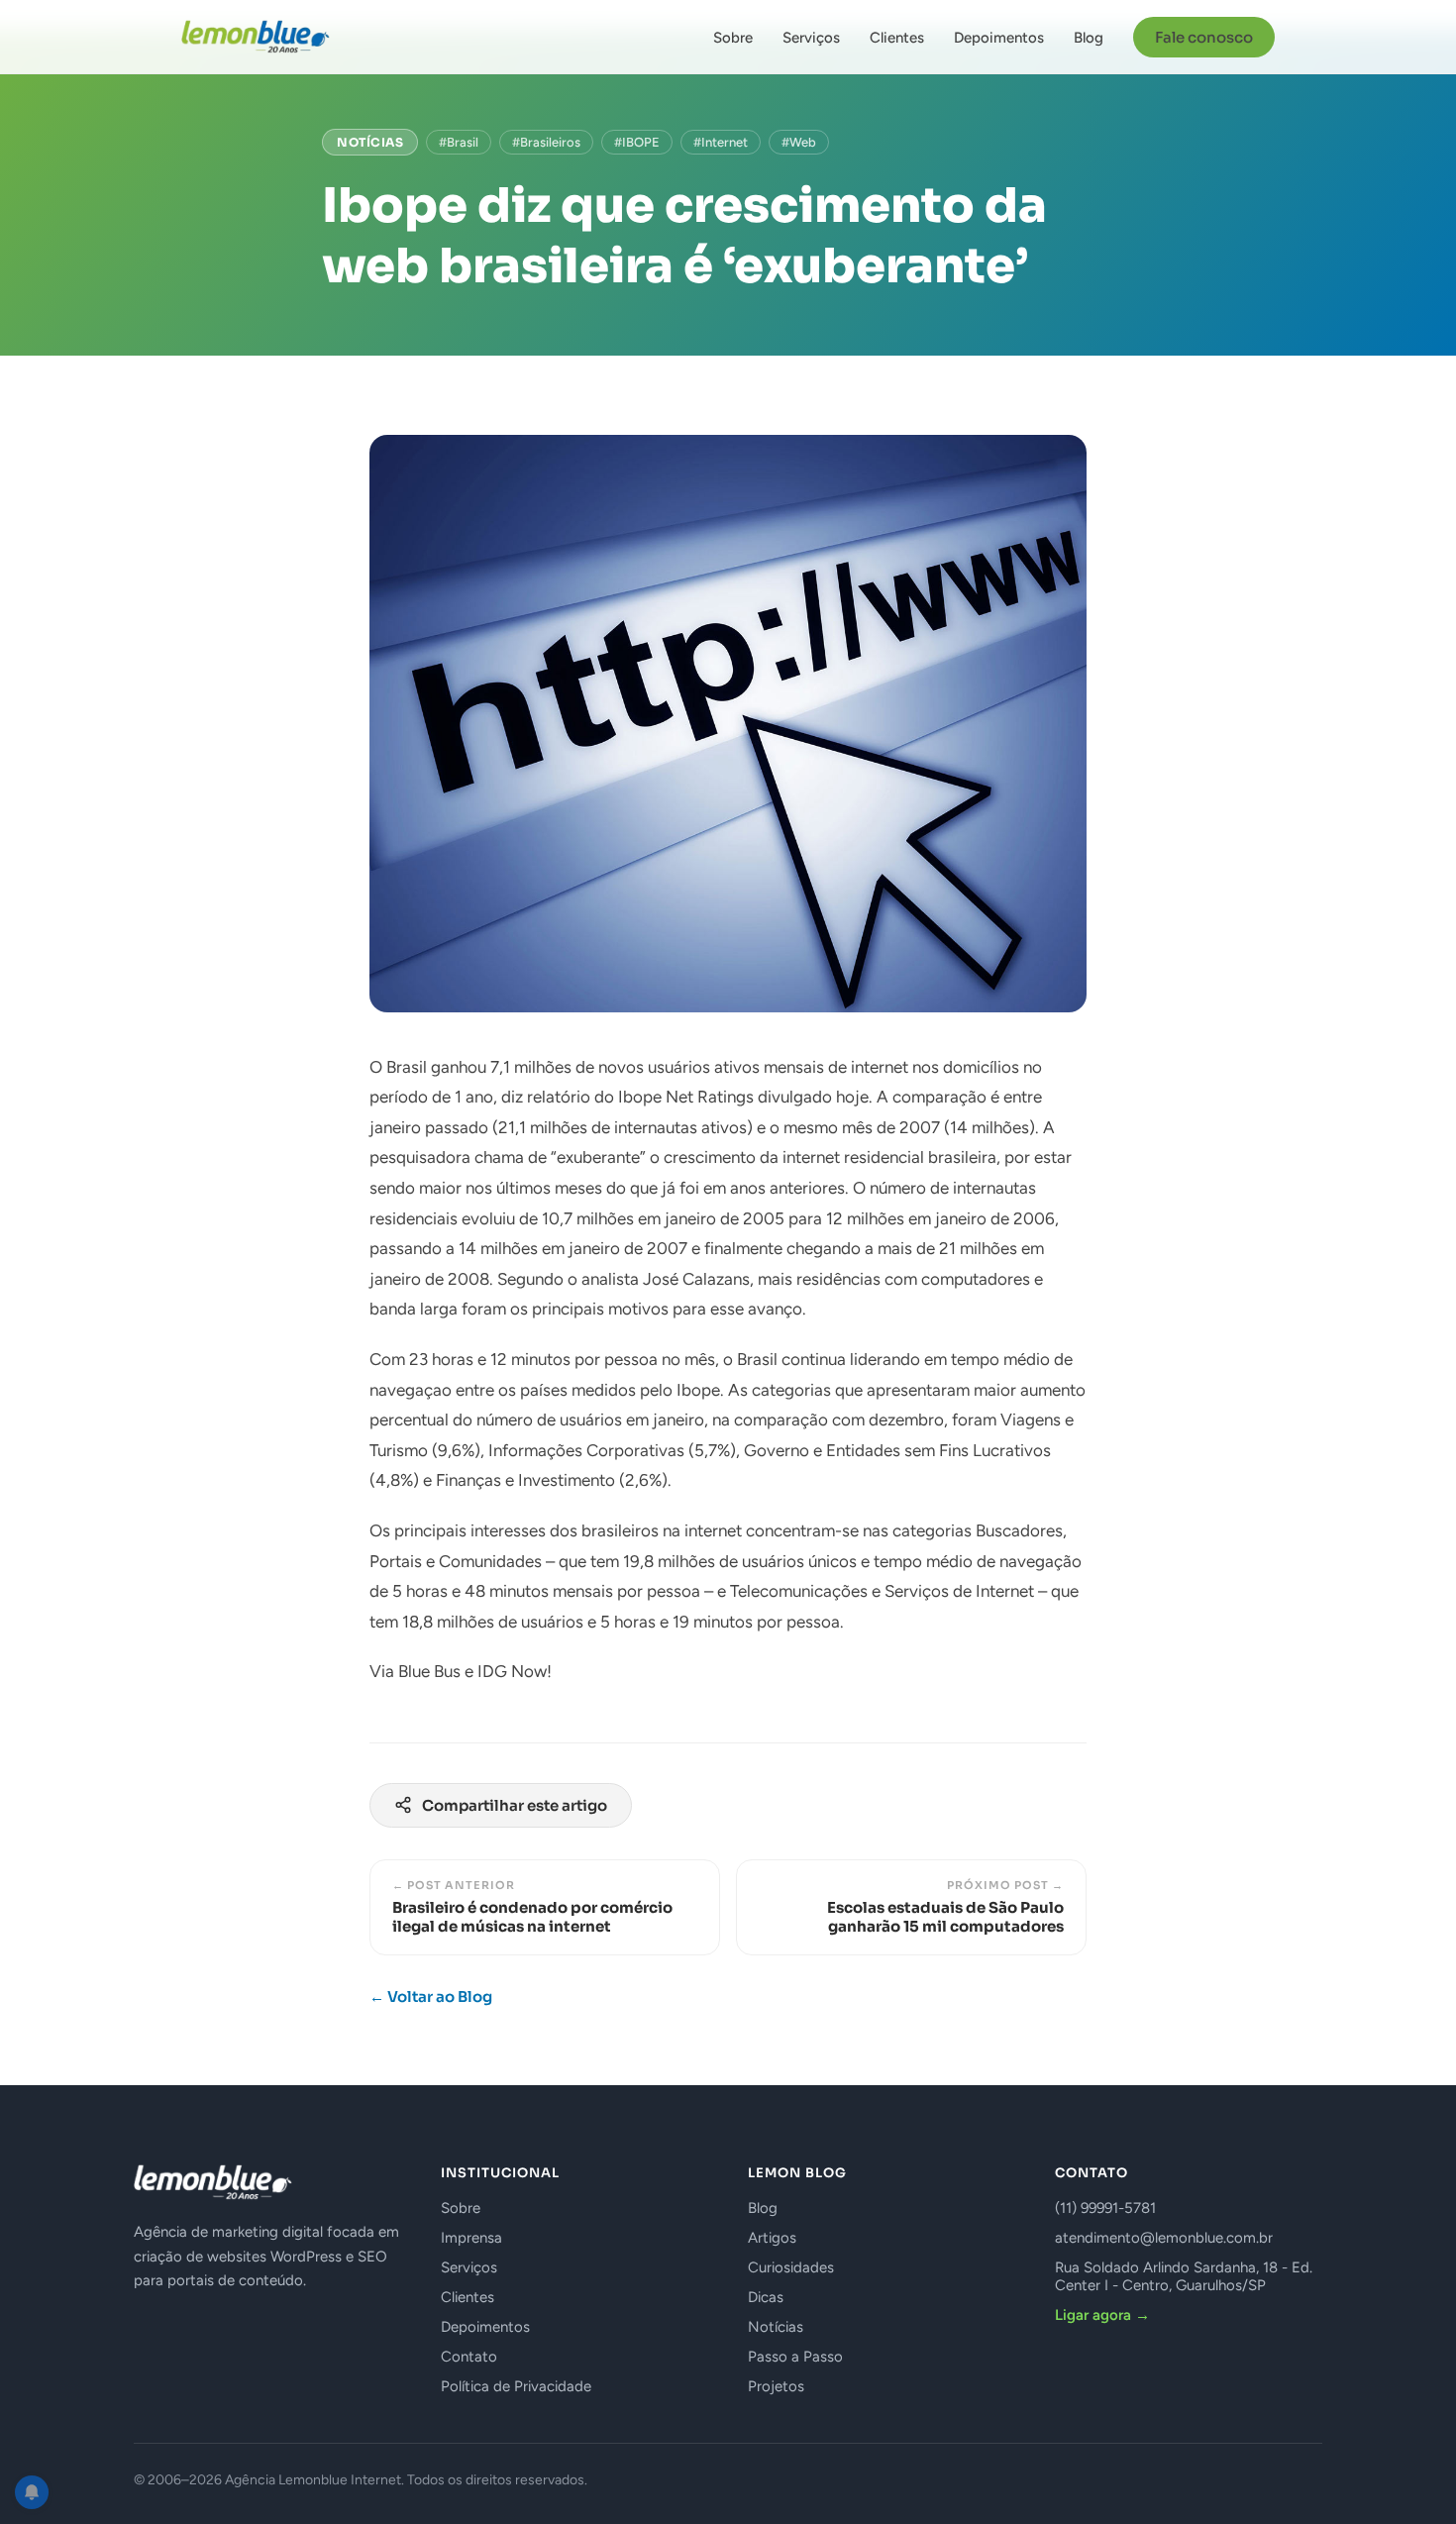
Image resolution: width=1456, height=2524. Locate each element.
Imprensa (471, 2238)
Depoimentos (999, 38)
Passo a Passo (795, 2357)
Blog (1089, 38)
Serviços (811, 38)
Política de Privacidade (516, 2386)
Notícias (370, 142)
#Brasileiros (546, 142)
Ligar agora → (1102, 2315)
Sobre (733, 38)
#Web (799, 142)
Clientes (897, 38)
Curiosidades (791, 2267)
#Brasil (459, 142)
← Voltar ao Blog (431, 1997)
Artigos (772, 2238)
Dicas (766, 2297)
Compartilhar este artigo (515, 1805)
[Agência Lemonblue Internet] (256, 37)
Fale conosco (1204, 37)
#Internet (721, 142)
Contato (469, 2357)
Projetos (776, 2386)
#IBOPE (637, 142)
